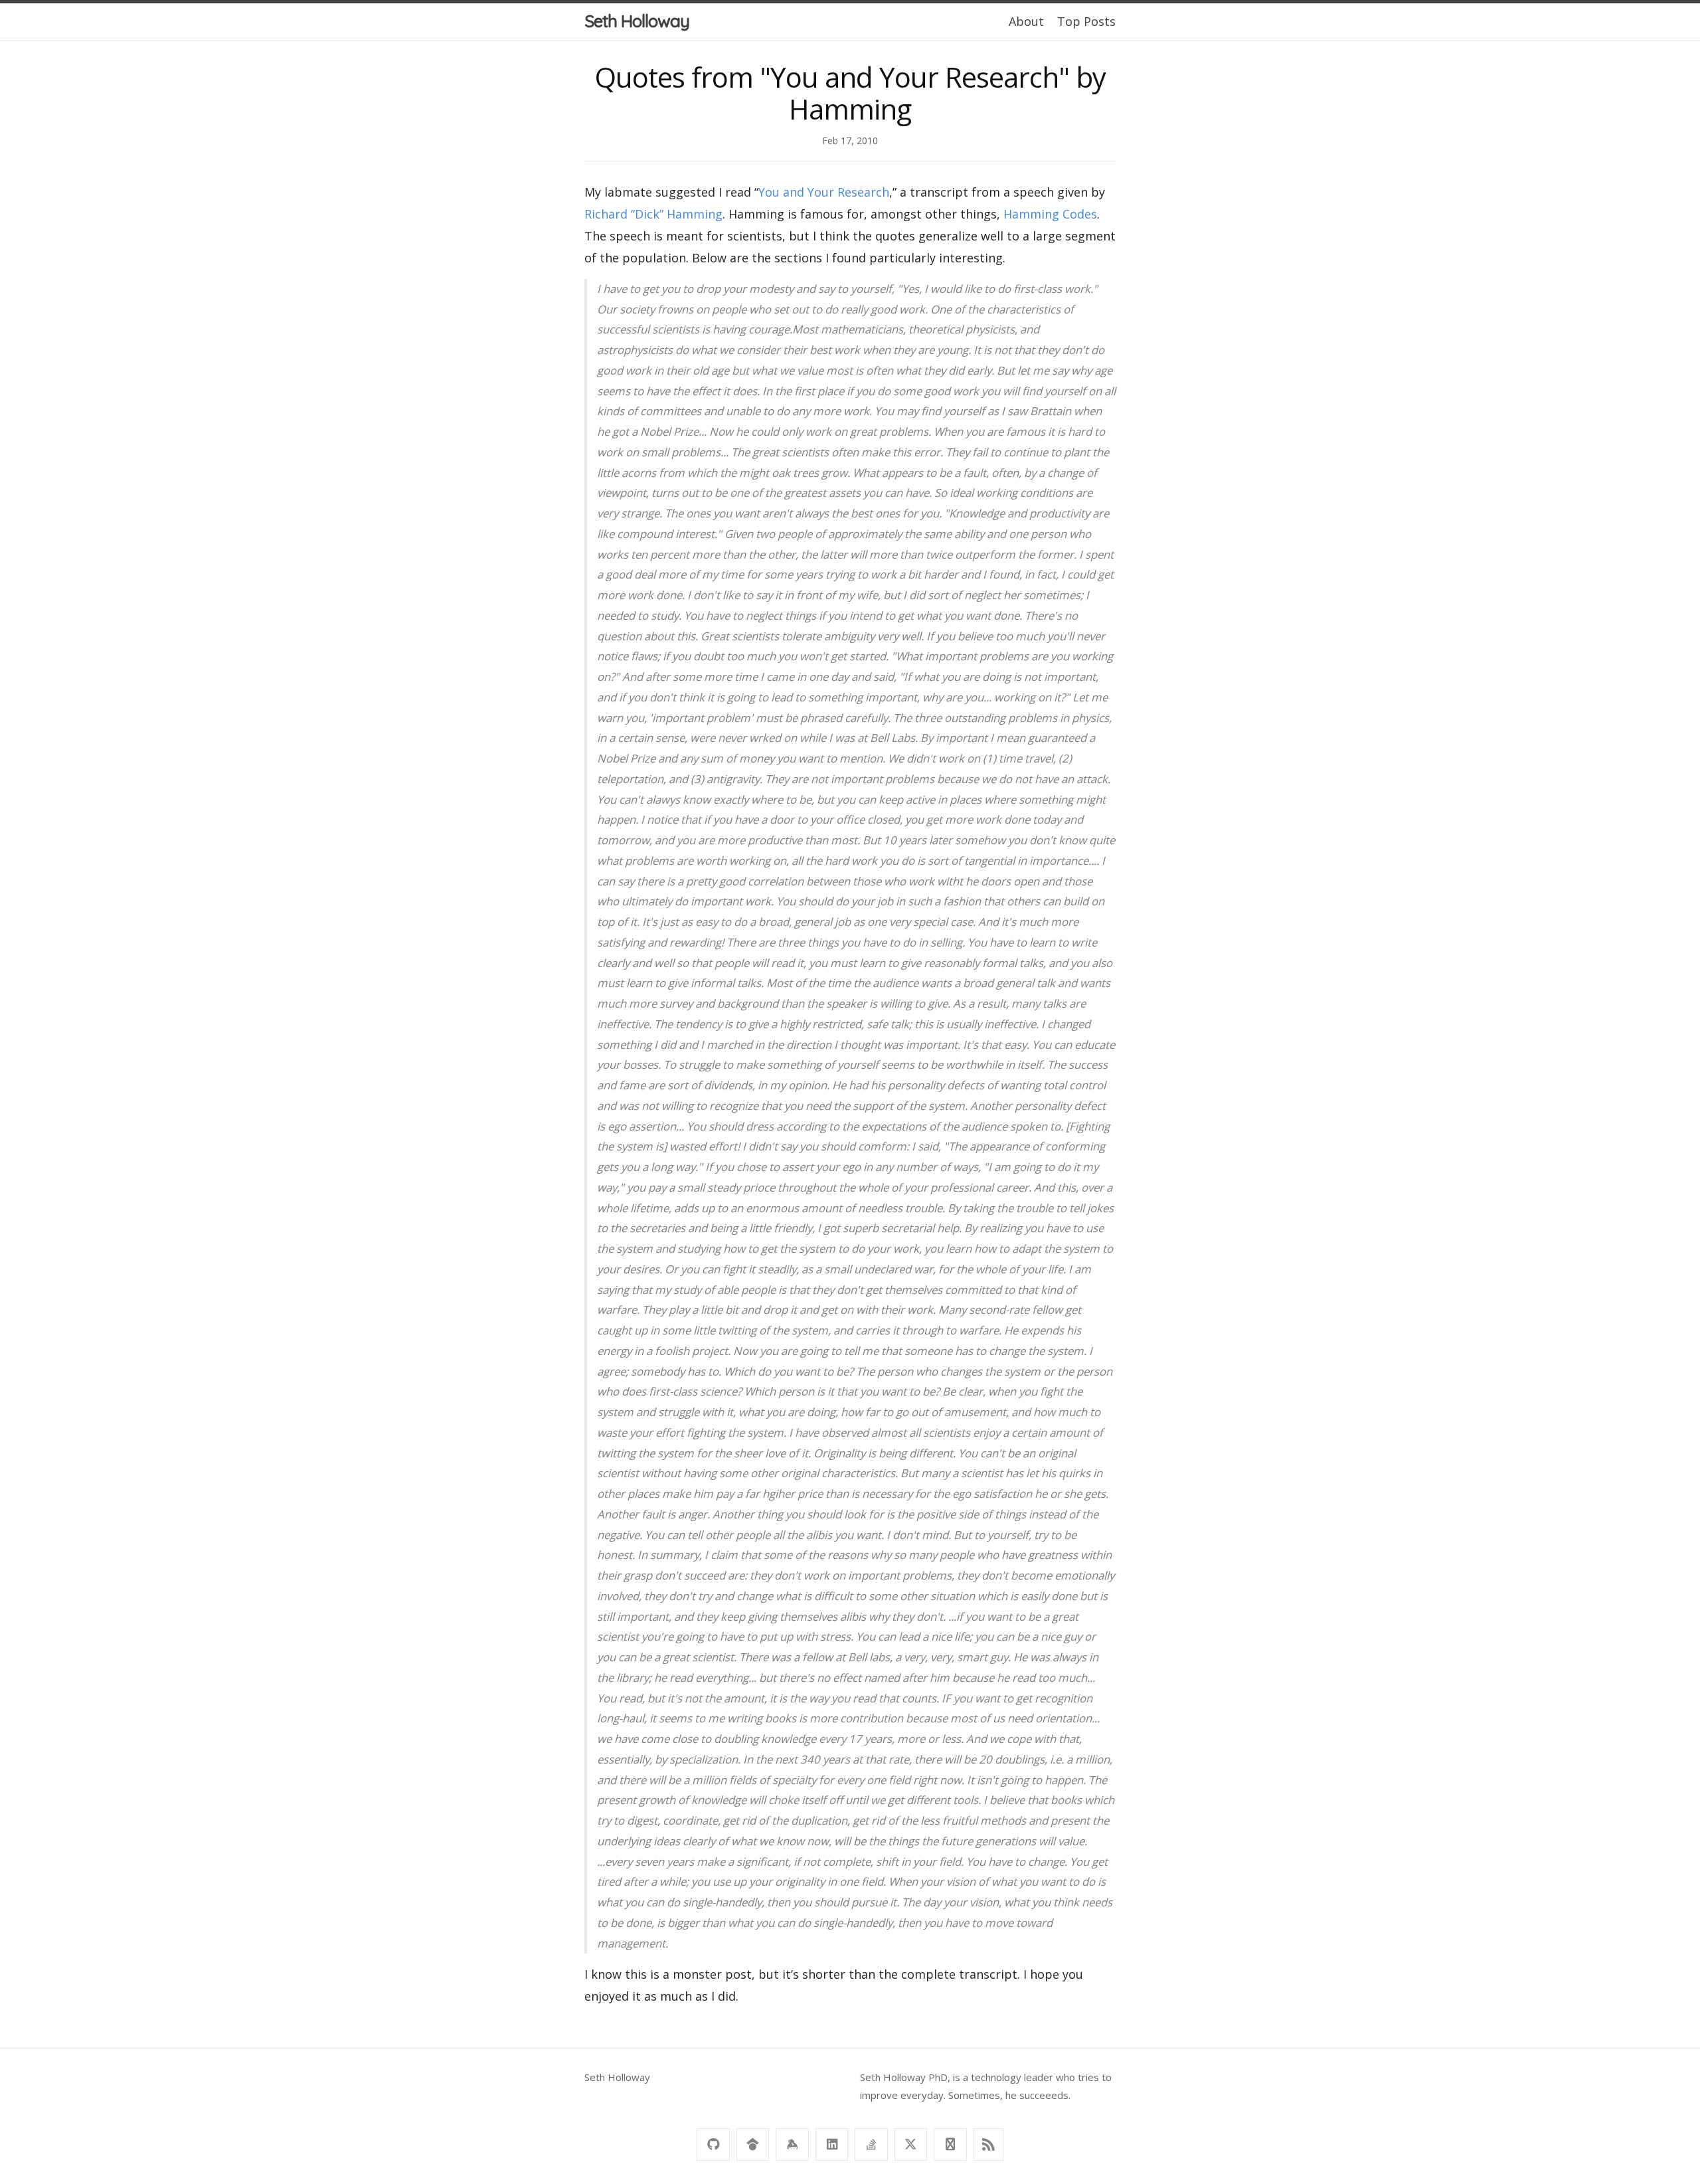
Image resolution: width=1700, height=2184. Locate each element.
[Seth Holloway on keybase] (792, 2144)
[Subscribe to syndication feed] (988, 2144)
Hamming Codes (1050, 214)
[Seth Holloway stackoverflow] (871, 2144)
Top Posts (1086, 21)
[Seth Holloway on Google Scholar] (753, 2144)
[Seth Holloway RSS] (950, 2144)
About (1026, 21)
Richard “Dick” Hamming (653, 214)
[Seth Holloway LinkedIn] (832, 2144)
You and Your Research (824, 192)
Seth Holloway (637, 21)
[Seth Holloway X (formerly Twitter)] (911, 2144)
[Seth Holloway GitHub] (713, 2144)
